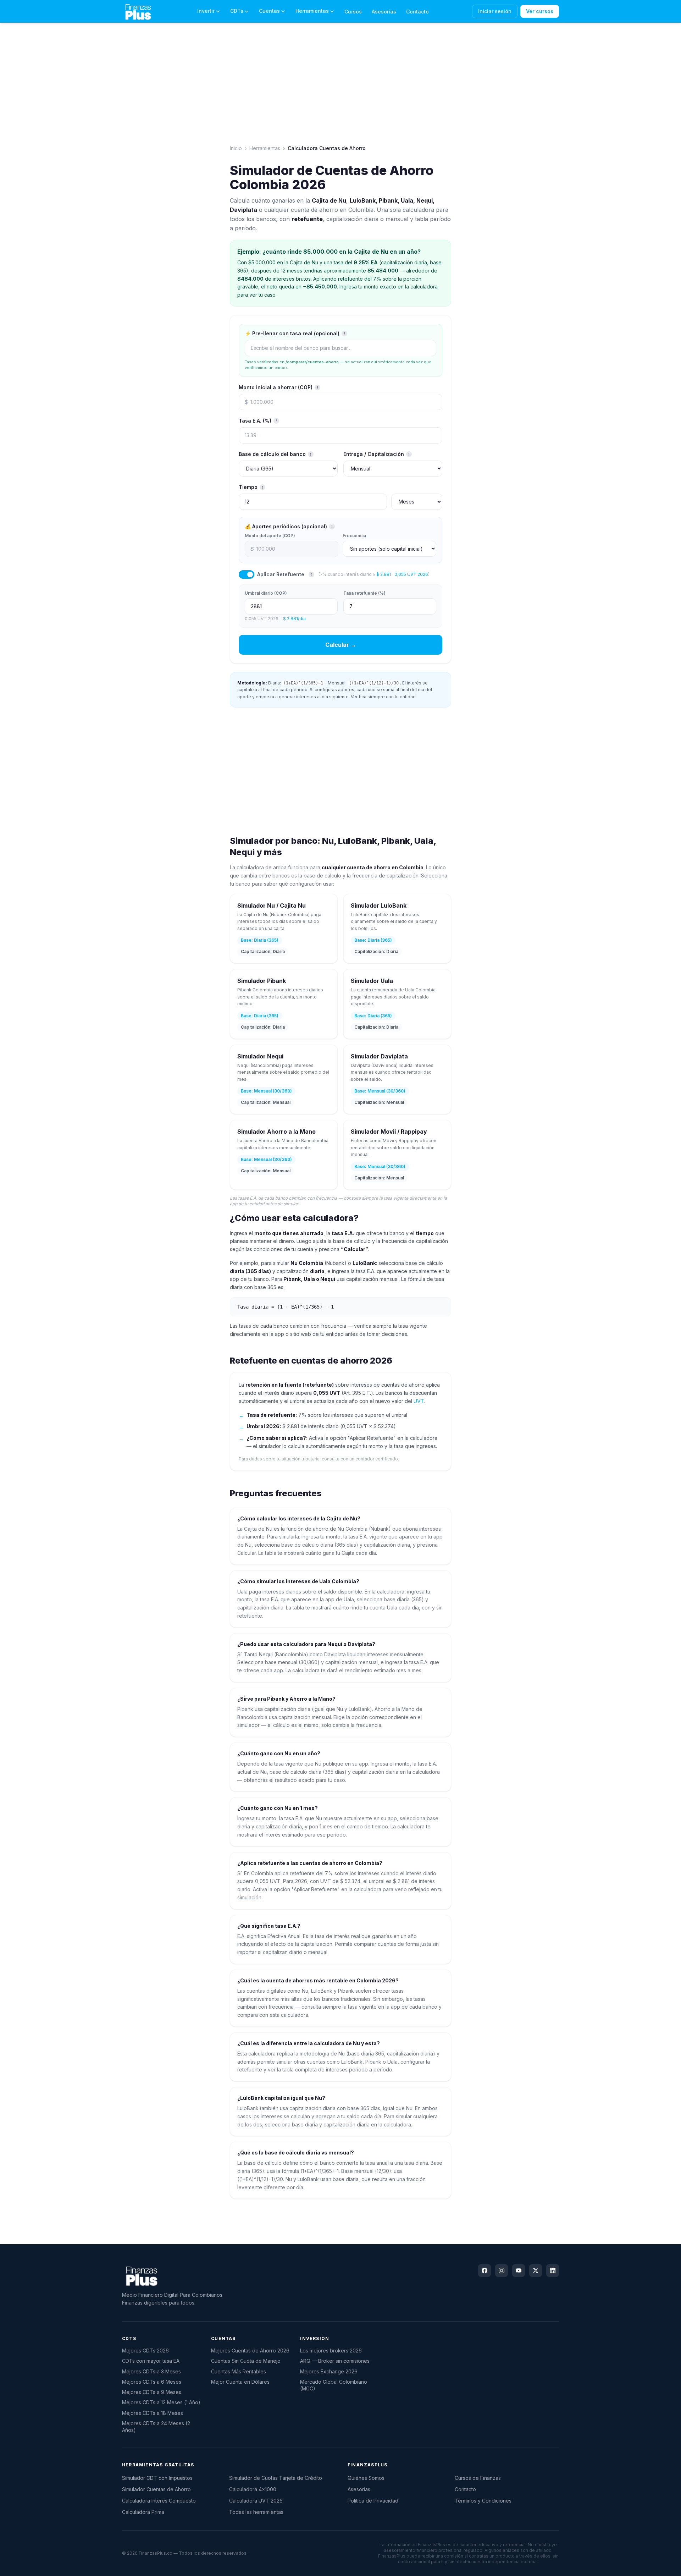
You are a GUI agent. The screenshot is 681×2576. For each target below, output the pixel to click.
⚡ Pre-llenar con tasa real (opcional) (295, 333)
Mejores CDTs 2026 (145, 2351)
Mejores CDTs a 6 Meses (152, 2382)
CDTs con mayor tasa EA (151, 2361)
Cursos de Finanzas (478, 2478)
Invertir (206, 11)
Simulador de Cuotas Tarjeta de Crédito (276, 2478)
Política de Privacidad (373, 2501)
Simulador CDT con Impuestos (157, 2478)
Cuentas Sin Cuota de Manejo (246, 2361)
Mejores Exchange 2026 (329, 2371)
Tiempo (251, 487)
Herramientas (312, 11)
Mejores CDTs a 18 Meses (153, 2413)
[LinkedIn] (553, 2270)
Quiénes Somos (366, 2478)
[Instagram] (502, 2270)
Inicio (236, 148)
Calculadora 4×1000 (253, 2489)
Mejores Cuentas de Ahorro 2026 (250, 2351)
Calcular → (341, 645)
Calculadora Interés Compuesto (159, 2501)
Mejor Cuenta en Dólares (240, 2382)
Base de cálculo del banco (275, 454)
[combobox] (340, 348)
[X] (536, 2270)
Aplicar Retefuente (281, 574)
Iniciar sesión (495, 11)
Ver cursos (540, 11)
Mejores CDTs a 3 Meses (151, 2371)
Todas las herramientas (256, 2512)
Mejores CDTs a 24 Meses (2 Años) (156, 2427)
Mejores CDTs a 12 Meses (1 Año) (161, 2402)
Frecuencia (354, 536)
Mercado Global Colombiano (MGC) (334, 2385)
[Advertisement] (33, 146)
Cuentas (269, 11)
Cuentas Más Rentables (239, 2371)
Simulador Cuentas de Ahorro (156, 2489)
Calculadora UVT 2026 (256, 2501)
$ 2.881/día (294, 619)
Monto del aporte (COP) (270, 536)
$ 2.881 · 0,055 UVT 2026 (402, 574)
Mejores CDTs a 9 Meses (152, 2392)
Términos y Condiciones (483, 2501)
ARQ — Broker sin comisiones (335, 2361)
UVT (419, 1401)
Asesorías (384, 12)
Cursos (353, 12)
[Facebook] (485, 2270)
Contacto (417, 12)
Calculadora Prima (143, 2512)
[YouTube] (519, 2270)
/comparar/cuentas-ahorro (312, 362)
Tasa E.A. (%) (258, 421)
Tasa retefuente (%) (364, 593)
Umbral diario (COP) (266, 593)
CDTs (237, 11)
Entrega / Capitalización (377, 454)
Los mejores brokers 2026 (331, 2351)
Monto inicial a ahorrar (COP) (278, 387)
